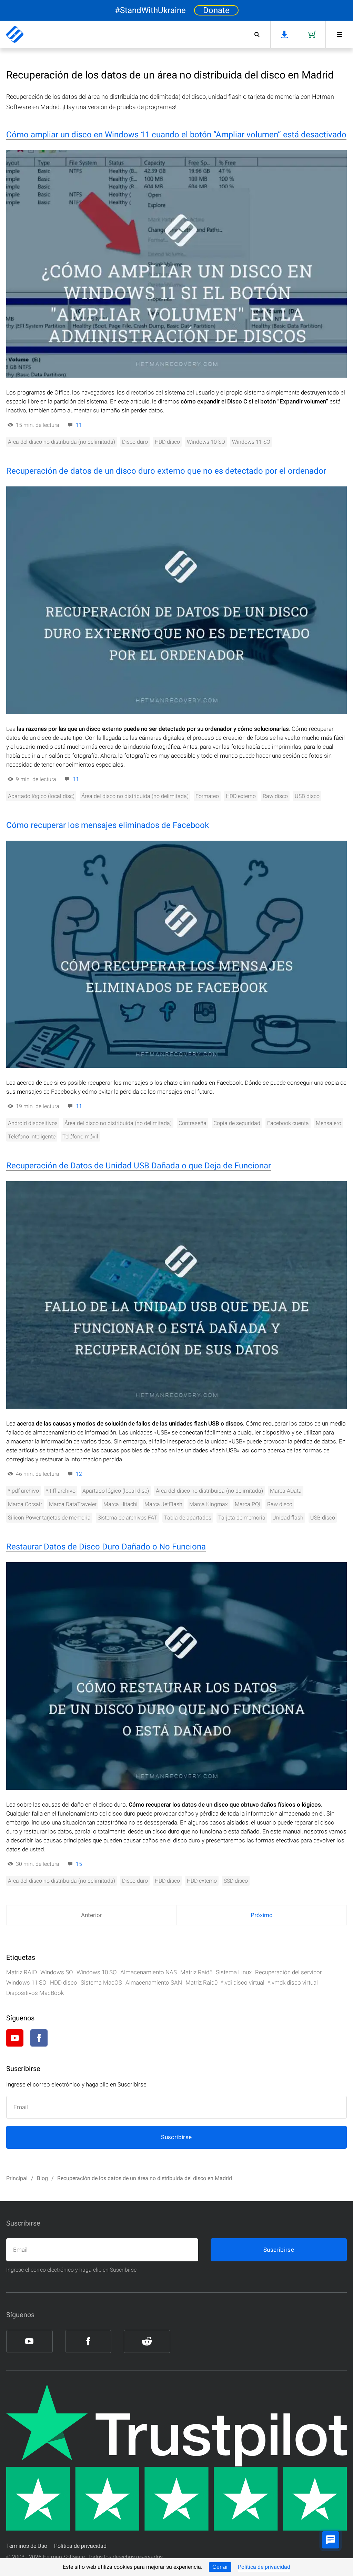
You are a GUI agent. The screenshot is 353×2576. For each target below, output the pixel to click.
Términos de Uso (27, 2546)
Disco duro (135, 442)
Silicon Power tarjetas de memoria (49, 1518)
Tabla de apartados (188, 1518)
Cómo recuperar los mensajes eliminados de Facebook (108, 825)
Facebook (39, 2038)
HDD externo (241, 796)
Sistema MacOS (101, 1983)
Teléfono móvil (80, 1137)
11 (79, 425)
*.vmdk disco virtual (293, 1983)
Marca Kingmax (209, 1504)
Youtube (15, 2038)
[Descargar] (284, 34)
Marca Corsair (25, 1504)
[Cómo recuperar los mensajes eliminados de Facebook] (176, 954)
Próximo (262, 1915)
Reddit (63, 2038)
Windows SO (57, 1972)
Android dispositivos (33, 1123)
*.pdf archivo (23, 1491)
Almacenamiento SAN (154, 1983)
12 (79, 1474)
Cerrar (220, 2567)
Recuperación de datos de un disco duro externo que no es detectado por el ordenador (166, 471)
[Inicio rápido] (339, 34)
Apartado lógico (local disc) (41, 796)
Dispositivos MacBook (35, 1993)
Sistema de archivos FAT (127, 1518)
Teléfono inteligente (32, 1137)
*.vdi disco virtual (243, 1983)
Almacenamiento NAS (149, 1972)
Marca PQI (248, 1504)
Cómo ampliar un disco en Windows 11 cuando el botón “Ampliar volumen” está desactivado (176, 135)
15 (79, 1864)
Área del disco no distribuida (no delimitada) (62, 442)
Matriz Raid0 (201, 1983)
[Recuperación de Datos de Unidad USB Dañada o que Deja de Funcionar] (176, 1295)
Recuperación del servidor (289, 1972)
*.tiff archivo (61, 1491)
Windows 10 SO (206, 442)
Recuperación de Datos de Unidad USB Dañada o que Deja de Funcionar (139, 1166)
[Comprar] (312, 34)
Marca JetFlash (163, 1504)
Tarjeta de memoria (242, 1518)
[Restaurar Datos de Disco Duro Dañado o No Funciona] (176, 1676)
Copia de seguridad (237, 1123)
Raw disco (275, 796)
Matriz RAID (22, 1972)
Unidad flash (288, 1518)
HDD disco (167, 442)
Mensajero (329, 1123)
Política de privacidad (264, 2567)
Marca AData (286, 1491)
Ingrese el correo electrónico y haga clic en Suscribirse (71, 2270)
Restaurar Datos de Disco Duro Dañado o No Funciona (106, 1547)
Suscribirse (176, 2137)
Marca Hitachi (120, 1504)
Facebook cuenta (288, 1123)
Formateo (207, 796)
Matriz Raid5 (196, 1972)
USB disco (307, 796)
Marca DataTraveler (73, 1504)
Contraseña (193, 1123)
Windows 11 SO (251, 442)
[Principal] (15, 34)
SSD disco (236, 1881)
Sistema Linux (234, 1972)
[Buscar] (256, 34)
